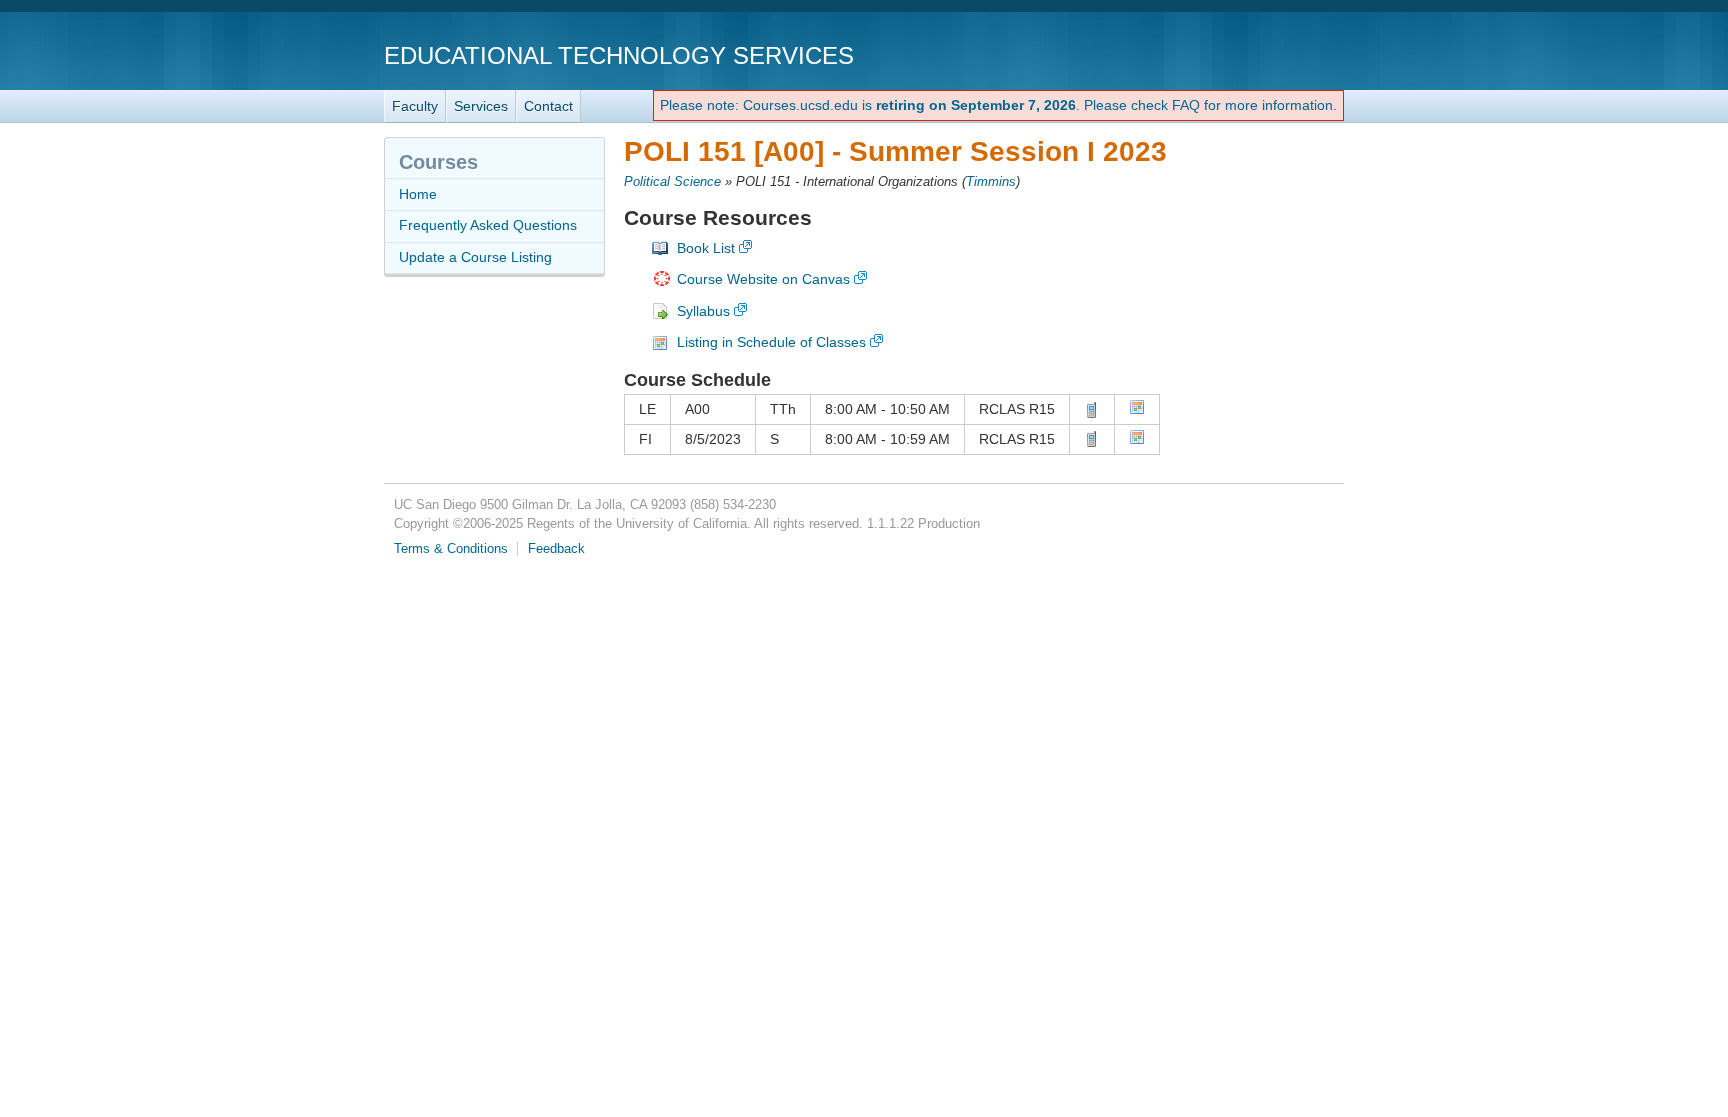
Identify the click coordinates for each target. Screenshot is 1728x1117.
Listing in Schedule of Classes (771, 342)
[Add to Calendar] (1137, 410)
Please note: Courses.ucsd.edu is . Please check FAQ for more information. (998, 105)
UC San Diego (1229, 54)
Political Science (672, 182)
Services (481, 106)
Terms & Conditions (451, 549)
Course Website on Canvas (763, 279)
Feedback (556, 549)
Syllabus (703, 311)
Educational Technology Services (619, 55)
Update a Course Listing (475, 257)
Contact (548, 106)
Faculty (415, 106)
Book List (706, 248)
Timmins (991, 182)
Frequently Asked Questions (488, 225)
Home (418, 194)
